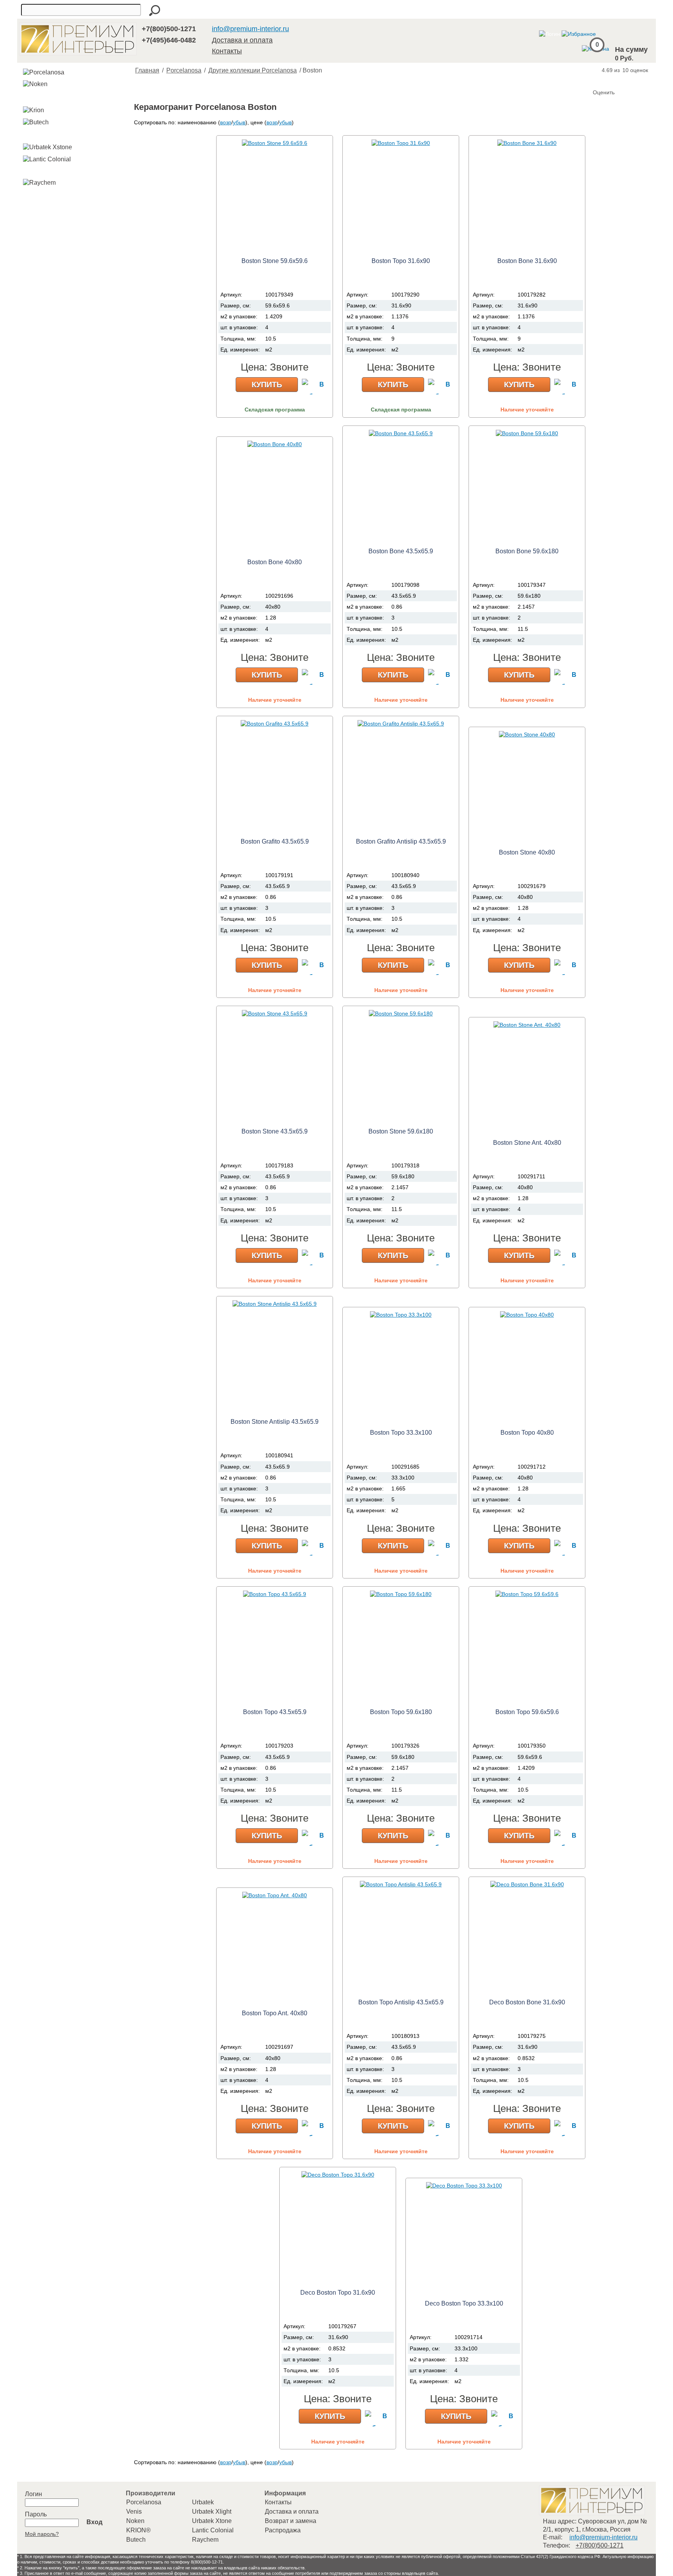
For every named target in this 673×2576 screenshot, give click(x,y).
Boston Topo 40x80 (527, 1433)
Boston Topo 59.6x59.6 (527, 1712)
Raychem (205, 2540)
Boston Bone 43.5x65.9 (401, 551)
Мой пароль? (42, 2534)
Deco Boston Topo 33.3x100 (464, 2303)
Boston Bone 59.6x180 (527, 551)
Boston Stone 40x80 (527, 852)
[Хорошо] (623, 79)
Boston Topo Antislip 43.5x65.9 (401, 2002)
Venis (134, 2512)
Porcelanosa (184, 70)
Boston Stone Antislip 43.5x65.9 (275, 1422)
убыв (239, 122)
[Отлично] (631, 79)
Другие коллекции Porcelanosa (253, 70)
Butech (136, 2540)
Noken (135, 2521)
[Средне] (615, 79)
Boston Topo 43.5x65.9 (275, 1712)
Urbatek (203, 2502)
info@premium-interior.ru (250, 29)
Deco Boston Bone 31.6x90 (527, 2002)
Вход (94, 2522)
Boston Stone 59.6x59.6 (275, 261)
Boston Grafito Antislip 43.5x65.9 (401, 841)
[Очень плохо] (600, 79)
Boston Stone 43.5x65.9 (275, 1131)
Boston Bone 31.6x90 (527, 261)
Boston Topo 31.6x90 (401, 261)
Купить (267, 385)
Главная (147, 70)
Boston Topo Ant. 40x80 (275, 2013)
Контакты (227, 51)
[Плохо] (608, 79)
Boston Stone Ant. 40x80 (527, 1143)
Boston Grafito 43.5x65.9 (275, 841)
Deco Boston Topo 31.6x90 (338, 2293)
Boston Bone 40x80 (275, 562)
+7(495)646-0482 (169, 40)
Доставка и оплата (242, 40)
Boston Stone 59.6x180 (401, 1131)
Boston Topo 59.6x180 (401, 1712)
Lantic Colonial (213, 2530)
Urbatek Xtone (212, 2521)
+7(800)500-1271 (169, 29)
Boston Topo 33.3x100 (401, 1433)
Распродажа (283, 2530)
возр (226, 122)
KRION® (138, 2530)
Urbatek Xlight (212, 2512)
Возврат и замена (291, 2521)
